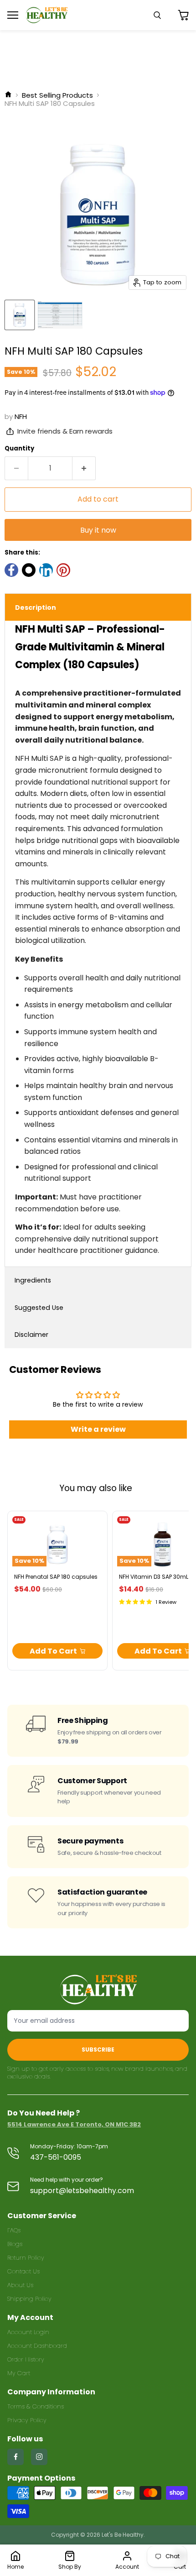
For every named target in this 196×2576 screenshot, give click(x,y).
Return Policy (26, 2258)
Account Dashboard (37, 2346)
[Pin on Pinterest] (63, 570)
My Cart (19, 2373)
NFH (21, 416)
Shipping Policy (29, 2299)
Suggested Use (39, 1308)
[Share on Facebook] (11, 570)
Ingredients (33, 1280)
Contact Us (23, 2271)
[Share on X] (29, 570)
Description (36, 607)
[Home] (8, 95)
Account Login (28, 2332)
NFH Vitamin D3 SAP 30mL (154, 1577)
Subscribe (98, 2050)
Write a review (98, 1429)
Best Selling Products (57, 95)
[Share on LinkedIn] (46, 570)
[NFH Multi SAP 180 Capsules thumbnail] (20, 315)
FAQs (14, 2230)
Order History (26, 2359)
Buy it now (98, 530)
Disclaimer (31, 1335)
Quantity (19, 448)
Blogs (15, 2244)
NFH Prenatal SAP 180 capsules (56, 1577)
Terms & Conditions (36, 2406)
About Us (20, 2285)
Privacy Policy (27, 2420)
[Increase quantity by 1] (84, 468)
